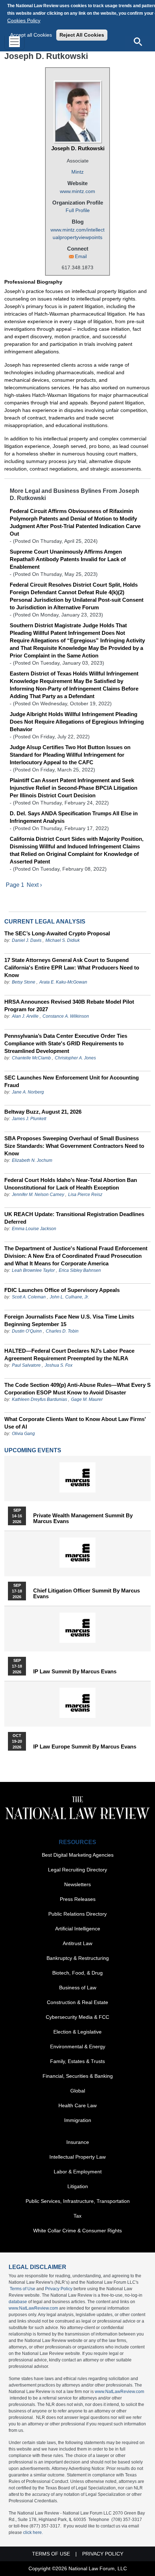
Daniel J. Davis (27, 940)
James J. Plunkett (29, 1119)
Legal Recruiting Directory (77, 1870)
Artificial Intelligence (78, 1929)
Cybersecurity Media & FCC (77, 2017)
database (18, 2302)
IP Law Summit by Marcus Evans (75, 1672)
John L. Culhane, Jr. (69, 1297)
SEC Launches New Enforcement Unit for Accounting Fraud (72, 1081)
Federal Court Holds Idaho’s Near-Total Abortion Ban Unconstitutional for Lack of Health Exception (71, 1184)
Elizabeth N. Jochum (32, 1160)
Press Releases (78, 1899)
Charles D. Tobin (62, 1331)
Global (78, 2091)
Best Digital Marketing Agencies (78, 1855)
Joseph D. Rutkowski (78, 148)
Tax (77, 2216)
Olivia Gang (23, 1434)
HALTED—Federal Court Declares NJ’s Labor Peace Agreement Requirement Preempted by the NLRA (69, 1355)
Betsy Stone (24, 982)
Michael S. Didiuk (63, 940)
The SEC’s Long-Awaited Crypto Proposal (57, 933)
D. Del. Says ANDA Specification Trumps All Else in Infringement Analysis (74, 817)
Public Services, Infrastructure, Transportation (78, 2201)
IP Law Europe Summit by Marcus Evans (85, 1747)
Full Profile (78, 210)
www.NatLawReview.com (33, 2308)
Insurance (78, 2142)
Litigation (78, 2186)
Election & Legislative (77, 2032)
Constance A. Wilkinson (66, 1016)
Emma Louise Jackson (34, 1229)
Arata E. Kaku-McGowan (63, 982)
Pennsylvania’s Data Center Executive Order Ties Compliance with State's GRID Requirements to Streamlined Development (66, 1043)
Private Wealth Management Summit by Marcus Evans (83, 1518)
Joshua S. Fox (59, 1365)
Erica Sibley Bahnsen (80, 1270)
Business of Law (78, 1988)
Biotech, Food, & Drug (77, 1973)
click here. (33, 2533)
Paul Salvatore (26, 1365)
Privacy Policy (59, 2289)
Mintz (77, 172)
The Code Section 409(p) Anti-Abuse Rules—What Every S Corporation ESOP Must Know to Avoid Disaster (77, 1389)
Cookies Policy (24, 20)
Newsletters (77, 1884)
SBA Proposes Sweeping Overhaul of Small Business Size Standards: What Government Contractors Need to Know (74, 1146)
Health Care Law (77, 2105)
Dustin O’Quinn (27, 1331)
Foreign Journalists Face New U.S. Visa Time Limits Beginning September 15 (69, 1320)
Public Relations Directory (77, 1914)
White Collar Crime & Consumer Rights (77, 2231)
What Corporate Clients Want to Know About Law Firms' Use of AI (75, 1423)
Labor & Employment (78, 2172)
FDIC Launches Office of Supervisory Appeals (62, 1290)
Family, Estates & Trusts (77, 2061)
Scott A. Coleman (29, 1297)
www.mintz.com (77, 191)
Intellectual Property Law (77, 2157)
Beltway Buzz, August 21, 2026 (43, 1112)
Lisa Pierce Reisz (85, 1195)
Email (81, 256)
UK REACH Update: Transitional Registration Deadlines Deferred (74, 1218)
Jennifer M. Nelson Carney (38, 1195)
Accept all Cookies (31, 35)
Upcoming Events (33, 1450)
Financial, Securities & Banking (78, 2076)
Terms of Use (23, 2289)
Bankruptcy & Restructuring (78, 1958)
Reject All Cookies (82, 35)
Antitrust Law (77, 1943)
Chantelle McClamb (31, 1058)
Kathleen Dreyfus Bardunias (39, 1399)
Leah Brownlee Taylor (33, 1270)
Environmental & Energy (78, 2046)
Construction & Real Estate (77, 2002)
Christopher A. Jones (75, 1058)
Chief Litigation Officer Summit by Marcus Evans (87, 1594)
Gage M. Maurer (87, 1399)
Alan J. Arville (25, 1016)
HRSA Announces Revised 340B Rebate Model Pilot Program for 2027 (69, 1005)
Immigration (78, 2120)
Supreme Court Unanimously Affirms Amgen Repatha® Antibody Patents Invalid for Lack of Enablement (68, 559)
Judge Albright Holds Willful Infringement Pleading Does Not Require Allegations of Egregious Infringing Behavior (77, 722)
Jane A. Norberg (28, 1092)
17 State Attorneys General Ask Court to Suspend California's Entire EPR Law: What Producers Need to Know (72, 968)
